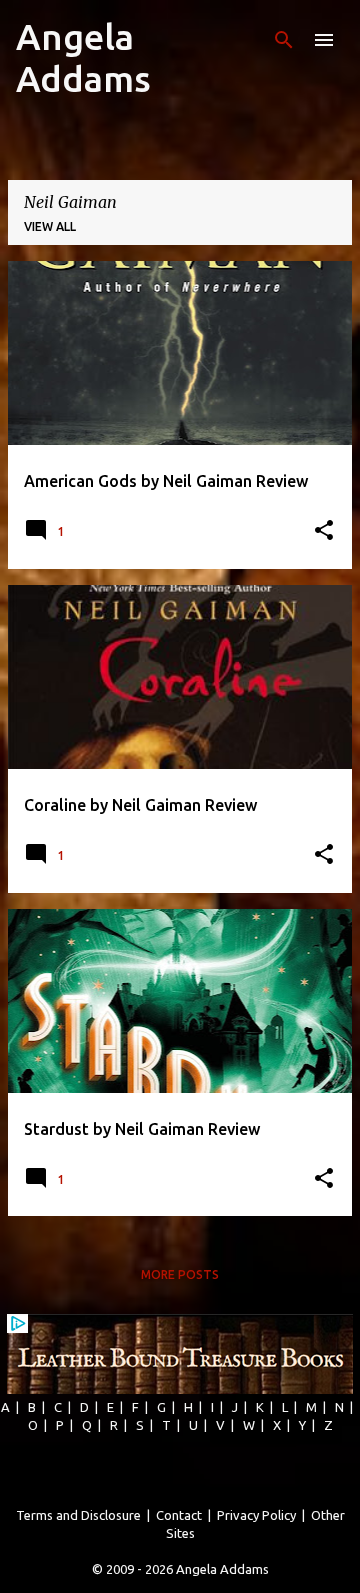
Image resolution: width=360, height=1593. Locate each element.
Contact (179, 1515)
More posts (180, 1274)
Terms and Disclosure (78, 1515)
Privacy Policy (256, 1515)
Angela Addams (83, 57)
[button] (324, 531)
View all (50, 226)
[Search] (284, 40)
